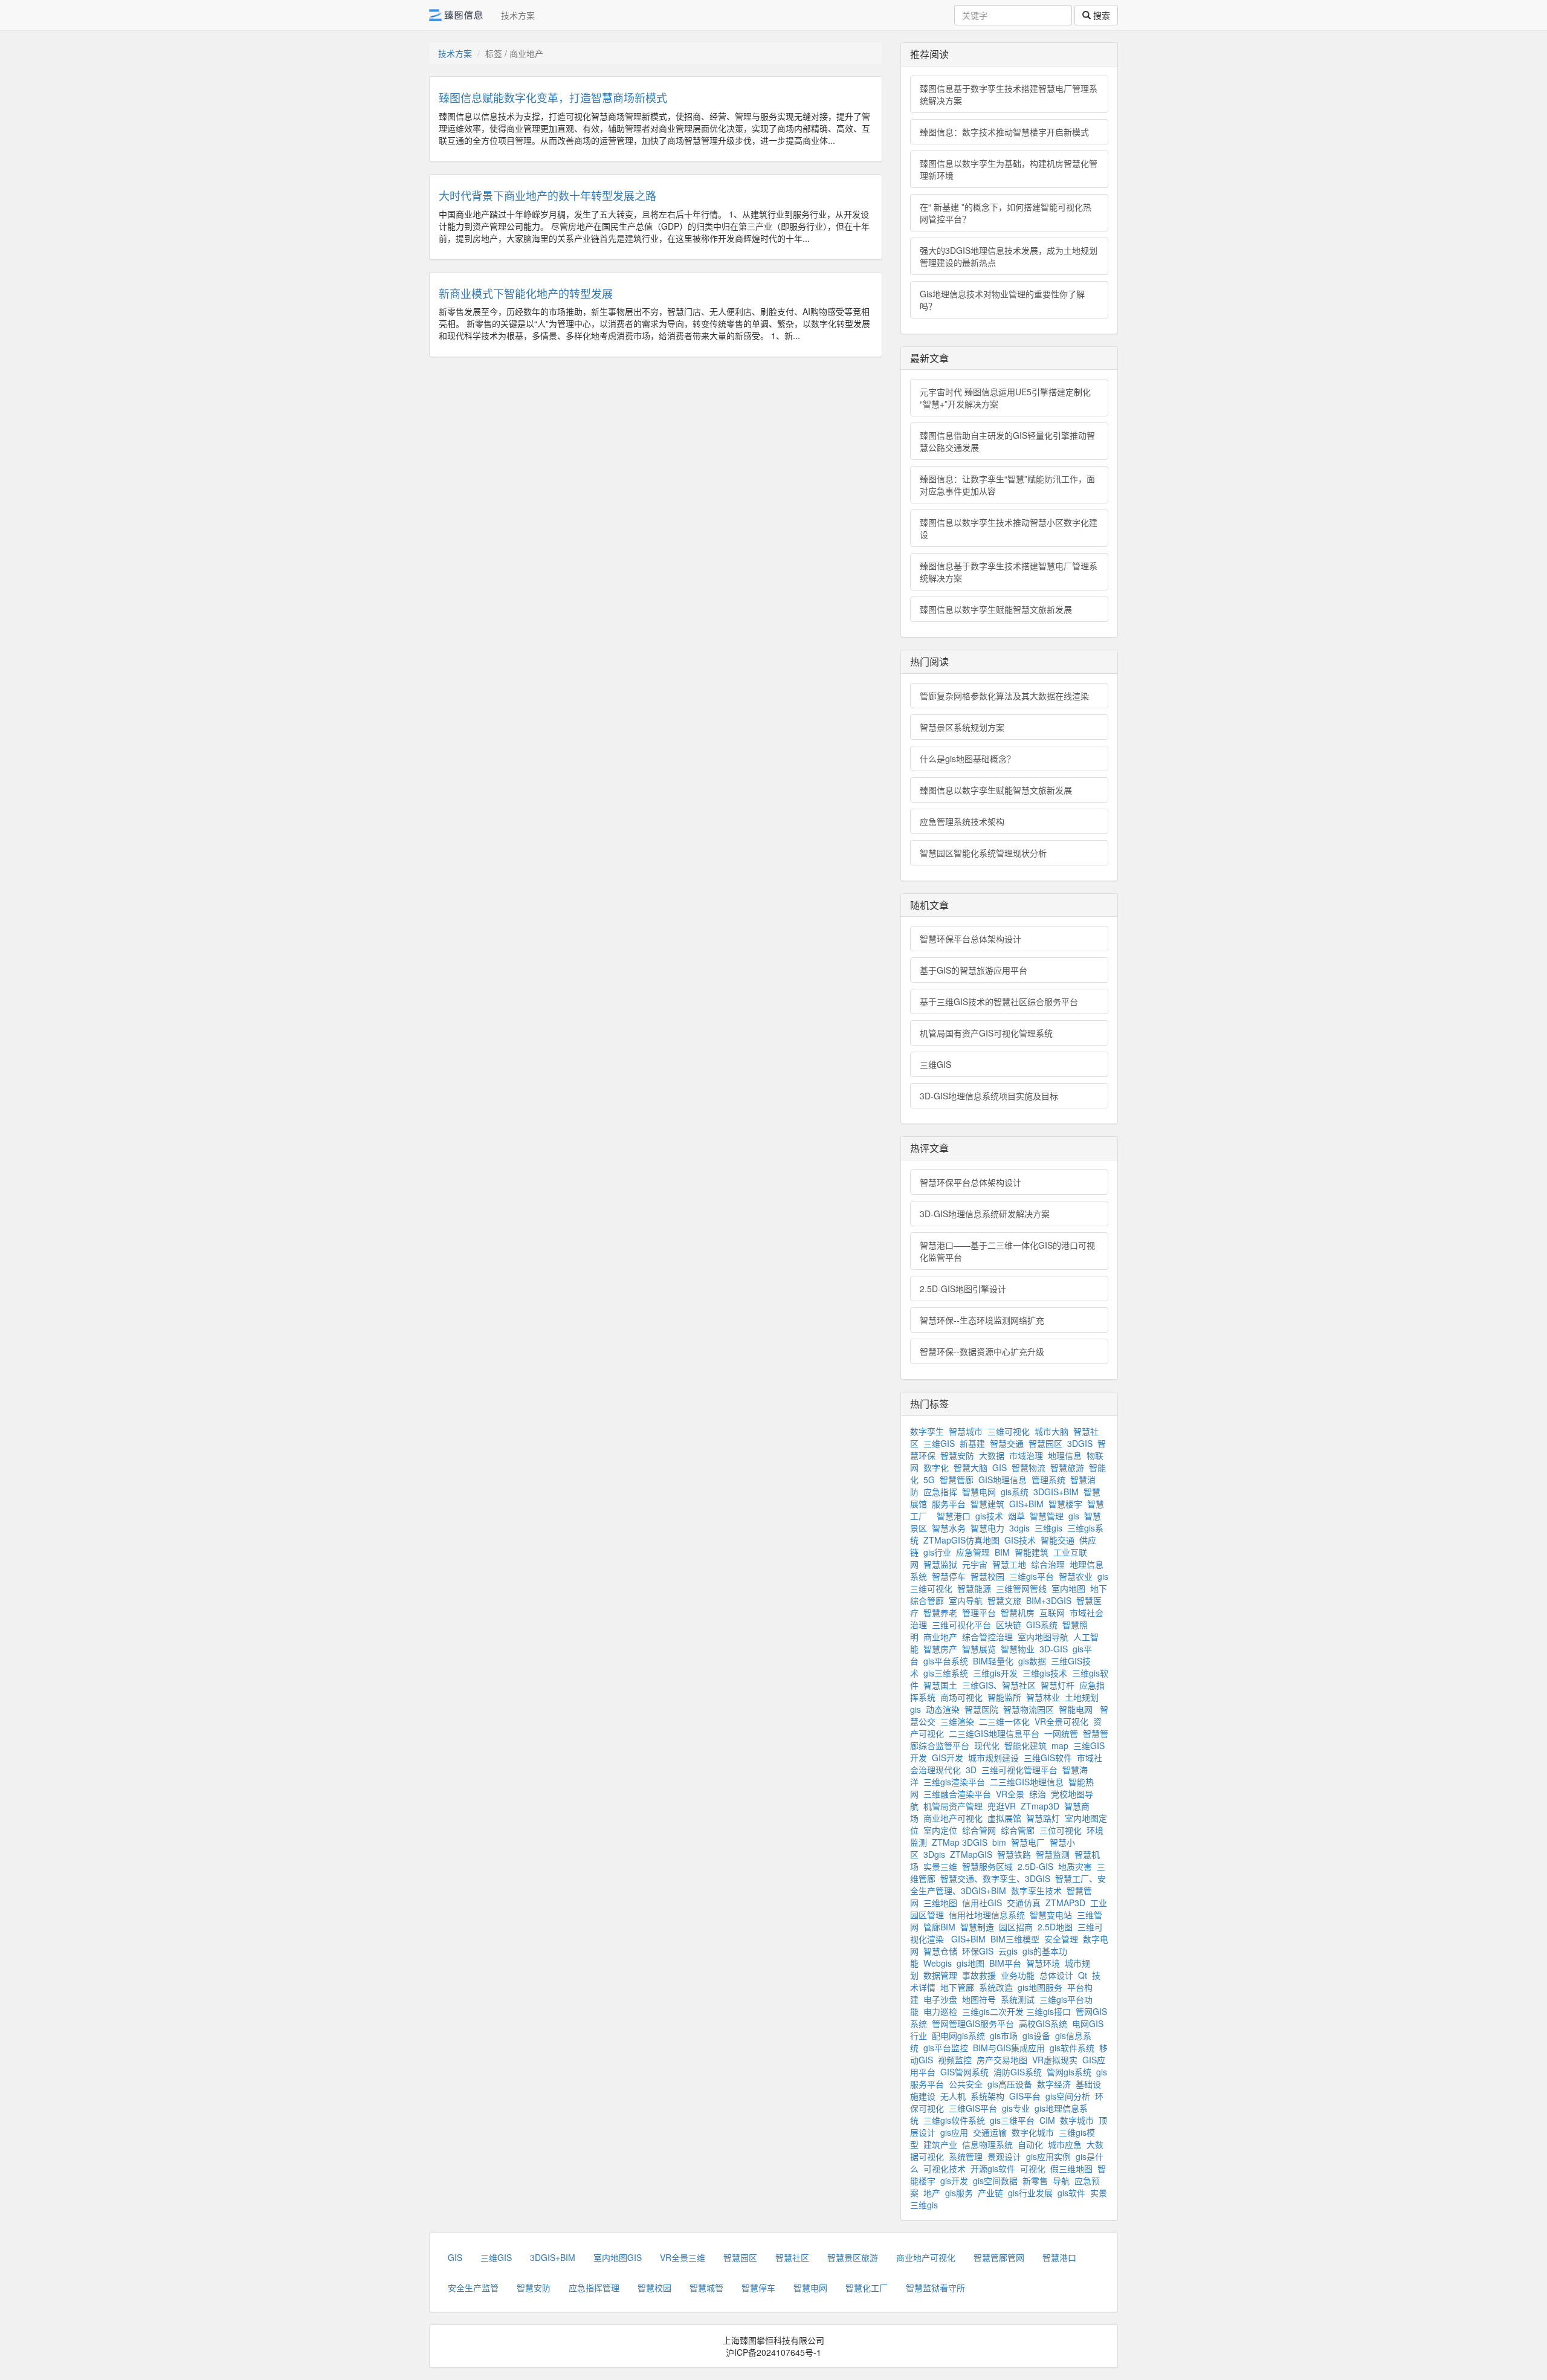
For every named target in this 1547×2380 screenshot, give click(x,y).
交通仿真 (1024, 1903)
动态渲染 (943, 1709)
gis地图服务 (1040, 1987)
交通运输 (990, 2132)
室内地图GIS (618, 2257)
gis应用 (954, 2132)
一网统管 (1061, 1733)
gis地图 (971, 1963)
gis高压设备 (1010, 2084)
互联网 (1052, 1612)
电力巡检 (940, 2011)
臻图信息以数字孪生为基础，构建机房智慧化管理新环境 (1009, 169)
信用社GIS (982, 1903)
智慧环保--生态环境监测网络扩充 (982, 1320)
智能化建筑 (1025, 1745)
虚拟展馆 (1004, 1818)
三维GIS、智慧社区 (999, 1685)
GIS (1000, 1467)
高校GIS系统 (1043, 2023)
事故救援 (979, 1975)
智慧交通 (1007, 1443)
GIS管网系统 (964, 2072)
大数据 (992, 1455)
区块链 (1009, 1625)
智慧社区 (792, 2257)
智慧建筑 (987, 1504)
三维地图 (940, 1903)
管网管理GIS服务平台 (973, 2023)
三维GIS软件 (1048, 1758)
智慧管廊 (957, 1479)
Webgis (938, 1963)
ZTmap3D (1040, 1806)
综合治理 (1048, 1564)
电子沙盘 (940, 1999)
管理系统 (1048, 1479)
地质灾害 (1075, 1866)
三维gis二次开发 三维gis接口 (1016, 2011)
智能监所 (1004, 1697)
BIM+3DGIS (1049, 1600)
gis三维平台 (1012, 2120)
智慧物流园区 (1029, 1709)
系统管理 (966, 2156)
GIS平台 (1025, 2096)
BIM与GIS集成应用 (1009, 2048)
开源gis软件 (993, 2168)
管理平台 (979, 1612)
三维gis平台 (1032, 1576)
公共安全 (966, 2084)
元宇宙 (975, 1564)
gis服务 (959, 2193)
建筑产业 (940, 2144)
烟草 (1016, 1516)
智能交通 (1058, 1540)
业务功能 (1018, 1975)
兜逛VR (1002, 1806)
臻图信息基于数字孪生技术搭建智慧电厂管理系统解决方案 (1009, 94)
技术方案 (518, 15)
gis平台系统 (946, 1661)
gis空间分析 (1068, 2096)
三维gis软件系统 (954, 2120)
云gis (1008, 1951)
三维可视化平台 (961, 1625)
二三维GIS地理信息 (1027, 1782)
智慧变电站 (1051, 1915)
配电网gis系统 (958, 2036)
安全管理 (1061, 1939)
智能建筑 (1032, 1552)
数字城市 (1077, 2120)
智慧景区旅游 (853, 2257)
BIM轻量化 (993, 1661)
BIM (1002, 1552)
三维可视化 (1009, 1431)
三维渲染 (957, 1721)
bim (999, 1842)
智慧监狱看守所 (935, 2288)
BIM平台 (1005, 1963)
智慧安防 (957, 1455)
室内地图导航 (1043, 1637)
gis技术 (989, 1516)
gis (1074, 1516)
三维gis (1048, 1528)
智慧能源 (974, 1588)
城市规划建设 (993, 1758)
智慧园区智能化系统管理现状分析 (983, 853)
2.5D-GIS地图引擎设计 (963, 1289)
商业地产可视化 (953, 1818)
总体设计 (1056, 1975)
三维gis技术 (1045, 1673)
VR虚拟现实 (1055, 2060)
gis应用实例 (1048, 2156)
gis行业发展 (1030, 2193)
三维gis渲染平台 (954, 1782)
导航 (1061, 2181)
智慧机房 (1018, 1612)
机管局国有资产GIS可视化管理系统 (986, 1033)
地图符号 (979, 1999)
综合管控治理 (987, 1637)
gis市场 (1004, 2036)
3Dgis (934, 1854)
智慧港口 (954, 1516)
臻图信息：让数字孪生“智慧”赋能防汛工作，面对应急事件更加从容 (1007, 485)
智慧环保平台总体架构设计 (971, 939)
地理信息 (1065, 1455)
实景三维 (940, 1866)
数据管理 (940, 1975)
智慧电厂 (1028, 1842)
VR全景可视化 (1061, 1721)
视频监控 (955, 2060)
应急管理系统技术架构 (962, 821)
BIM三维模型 (1015, 1939)
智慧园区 (1045, 1443)
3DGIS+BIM (1056, 1492)
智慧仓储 (940, 1951)
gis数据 (1032, 1661)
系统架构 (987, 2096)
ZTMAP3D (1065, 1903)
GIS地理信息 (1003, 1479)
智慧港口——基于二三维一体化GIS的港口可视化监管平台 (1007, 1251)
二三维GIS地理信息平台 (994, 1733)
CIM (1047, 2120)
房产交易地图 (1002, 2060)
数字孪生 (927, 1431)
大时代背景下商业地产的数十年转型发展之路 (547, 195)
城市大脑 (1051, 1431)
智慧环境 (1043, 1963)
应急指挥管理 (594, 2288)
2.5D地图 (1055, 1927)
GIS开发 (948, 1758)
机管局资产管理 (953, 1806)
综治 (1038, 1794)
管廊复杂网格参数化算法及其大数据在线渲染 (1004, 696)
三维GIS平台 (973, 2108)
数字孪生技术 (1036, 1890)
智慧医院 (981, 1709)
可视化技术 (945, 2168)
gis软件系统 (1072, 2048)
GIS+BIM (1026, 1504)
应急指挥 (940, 1492)
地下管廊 (957, 1987)
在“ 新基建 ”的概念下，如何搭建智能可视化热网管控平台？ (1006, 213)
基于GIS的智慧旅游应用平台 (974, 970)
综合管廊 (1018, 1830)
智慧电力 (987, 1528)
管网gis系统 (1069, 2072)
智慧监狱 (940, 1564)
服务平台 (949, 1504)
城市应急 (1065, 2144)
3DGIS (1080, 1443)
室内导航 (966, 1600)
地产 (932, 2193)
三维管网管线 (1021, 1588)
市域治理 (1026, 1455)
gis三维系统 (946, 1673)
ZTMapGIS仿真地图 (961, 1540)
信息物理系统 (987, 2144)
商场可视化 (961, 1697)
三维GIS (935, 1064)
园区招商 (1016, 1927)
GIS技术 (1020, 1540)
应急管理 (973, 1552)
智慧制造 (977, 1927)
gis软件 (1071, 2193)
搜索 (1100, 15)
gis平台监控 (946, 2048)
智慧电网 (979, 1492)
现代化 (987, 1745)
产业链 (990, 2193)
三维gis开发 (995, 1673)
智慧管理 (1047, 1516)
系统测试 (1018, 1999)
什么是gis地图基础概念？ (967, 758)
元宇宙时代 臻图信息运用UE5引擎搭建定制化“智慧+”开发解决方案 (1005, 398)
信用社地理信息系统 (987, 1915)
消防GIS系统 (1018, 2072)
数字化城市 (1033, 2132)
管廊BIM (939, 1927)
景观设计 (1004, 2156)
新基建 (972, 1443)
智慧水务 (949, 1528)
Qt (1083, 1975)
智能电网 (1077, 1709)
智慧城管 (706, 2288)
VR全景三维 (683, 2257)
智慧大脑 (971, 1467)
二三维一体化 (1004, 1721)
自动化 (1030, 2144)
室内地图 (1068, 1588)
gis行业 (937, 1552)
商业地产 (940, 1637)
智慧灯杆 (1058, 1685)
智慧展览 (979, 1649)
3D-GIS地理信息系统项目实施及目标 (989, 1096)
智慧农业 (1076, 1576)
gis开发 (954, 2181)
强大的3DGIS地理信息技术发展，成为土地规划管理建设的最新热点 (1009, 256)
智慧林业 (1043, 1697)
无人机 (953, 2096)
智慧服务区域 (987, 1866)
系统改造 (996, 1987)
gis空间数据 (995, 2181)
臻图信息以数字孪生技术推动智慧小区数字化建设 (1009, 528)
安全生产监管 (473, 2288)
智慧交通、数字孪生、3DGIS (995, 1878)
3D (971, 1770)
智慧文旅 (1004, 1600)
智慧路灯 (1043, 1818)
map (1060, 1745)
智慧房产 (940, 1649)
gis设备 (1036, 2036)
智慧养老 (940, 1612)
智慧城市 (966, 1431)
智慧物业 (1018, 1649)
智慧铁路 (1014, 1854)
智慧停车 (949, 1576)
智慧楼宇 (1065, 1504)
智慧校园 (987, 1576)
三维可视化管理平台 (1019, 1770)
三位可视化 (1061, 1830)
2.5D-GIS (1035, 1866)
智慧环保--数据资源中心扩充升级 (982, 1351)
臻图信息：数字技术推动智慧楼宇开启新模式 (1004, 132)
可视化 (1033, 2168)
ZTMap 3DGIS (960, 1842)
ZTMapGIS (971, 1854)
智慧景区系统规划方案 (962, 727)
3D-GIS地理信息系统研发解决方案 (985, 1214)
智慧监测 (1053, 1854)
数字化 (936, 1467)
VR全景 (1010, 1794)
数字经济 (1054, 2084)
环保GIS (978, 1951)
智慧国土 (940, 1685)
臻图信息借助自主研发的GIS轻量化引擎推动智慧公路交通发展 (1007, 441)
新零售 (1035, 2181)
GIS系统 (1042, 1625)
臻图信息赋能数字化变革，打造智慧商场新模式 (553, 97)
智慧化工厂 (867, 2288)
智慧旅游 (1067, 1467)
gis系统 (1015, 1492)
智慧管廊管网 (999, 2257)
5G (929, 1479)
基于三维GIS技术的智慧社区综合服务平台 (999, 1001)
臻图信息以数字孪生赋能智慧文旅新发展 (996, 609)
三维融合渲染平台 (957, 1794)
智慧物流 (1029, 1467)
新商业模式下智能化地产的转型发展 (526, 293)
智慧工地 (1009, 1564)
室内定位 (940, 1830)
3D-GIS (1054, 1649)
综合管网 (979, 1830)
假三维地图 (1071, 2168)
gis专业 (1016, 2108)
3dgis (1019, 1528)
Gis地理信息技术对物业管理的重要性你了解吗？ (1002, 300)
